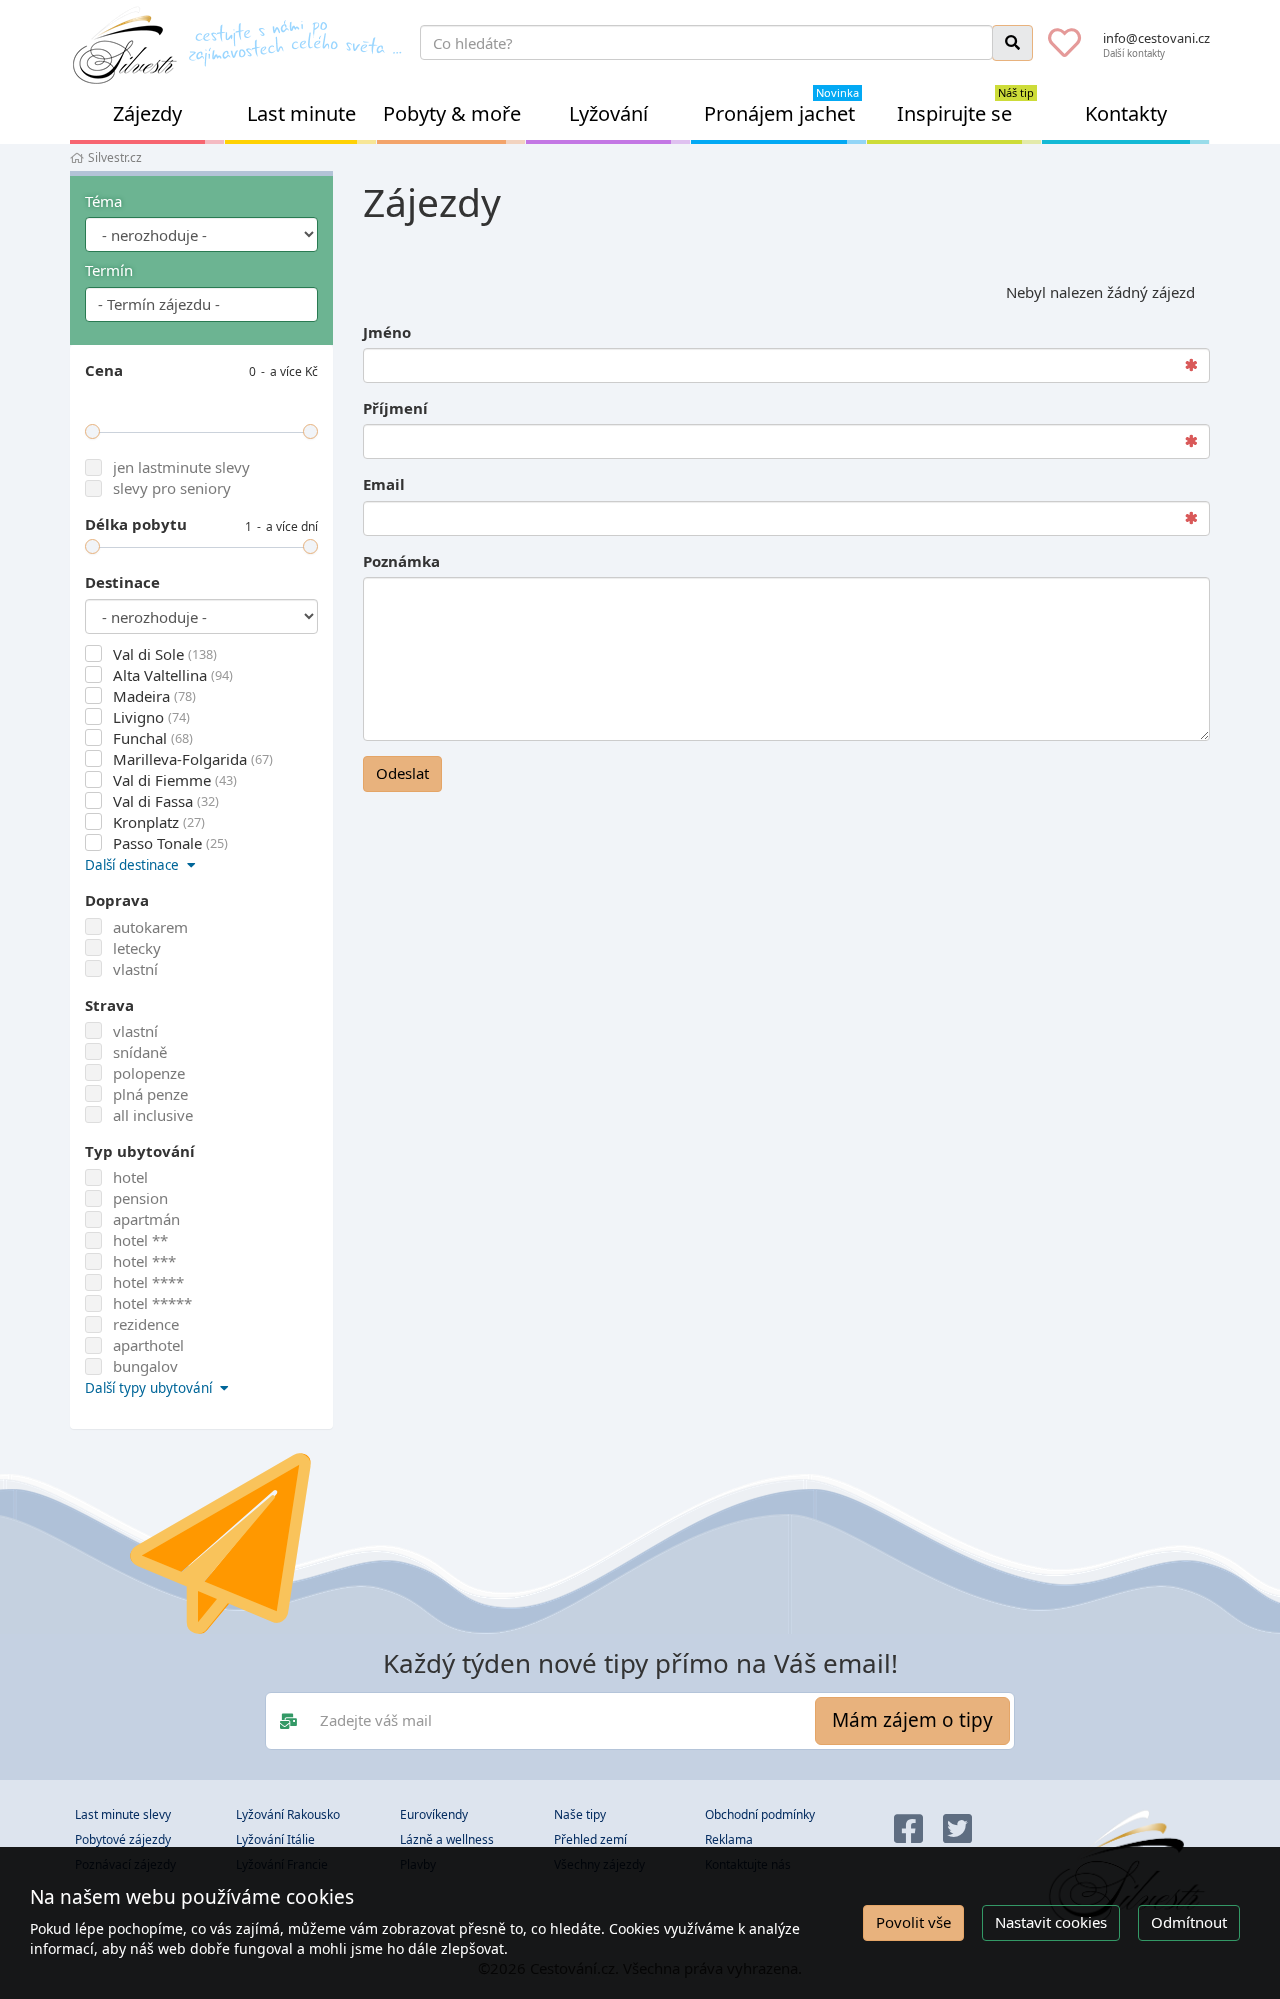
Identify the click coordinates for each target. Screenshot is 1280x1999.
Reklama (729, 1839)
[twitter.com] (957, 1830)
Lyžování (608, 113)
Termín (109, 270)
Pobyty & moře (452, 113)
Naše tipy (580, 1814)
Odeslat (402, 773)
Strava (109, 1005)
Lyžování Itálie (275, 1839)
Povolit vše (913, 1922)
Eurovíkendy (434, 1814)
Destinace (122, 582)
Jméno (387, 332)
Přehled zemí (590, 1839)
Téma (103, 201)
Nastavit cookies (1051, 1922)
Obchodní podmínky (760, 1814)
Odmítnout (1189, 1922)
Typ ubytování (140, 1151)
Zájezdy (147, 113)
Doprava (117, 900)
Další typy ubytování (150, 1388)
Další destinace (134, 865)
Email (384, 484)
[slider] (92, 431)
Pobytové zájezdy (123, 1839)
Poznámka (401, 561)
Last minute (301, 113)
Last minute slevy (123, 1814)
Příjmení (395, 408)
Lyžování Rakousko (288, 1814)
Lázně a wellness (447, 1839)
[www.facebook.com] (908, 1830)
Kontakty (1126, 113)
